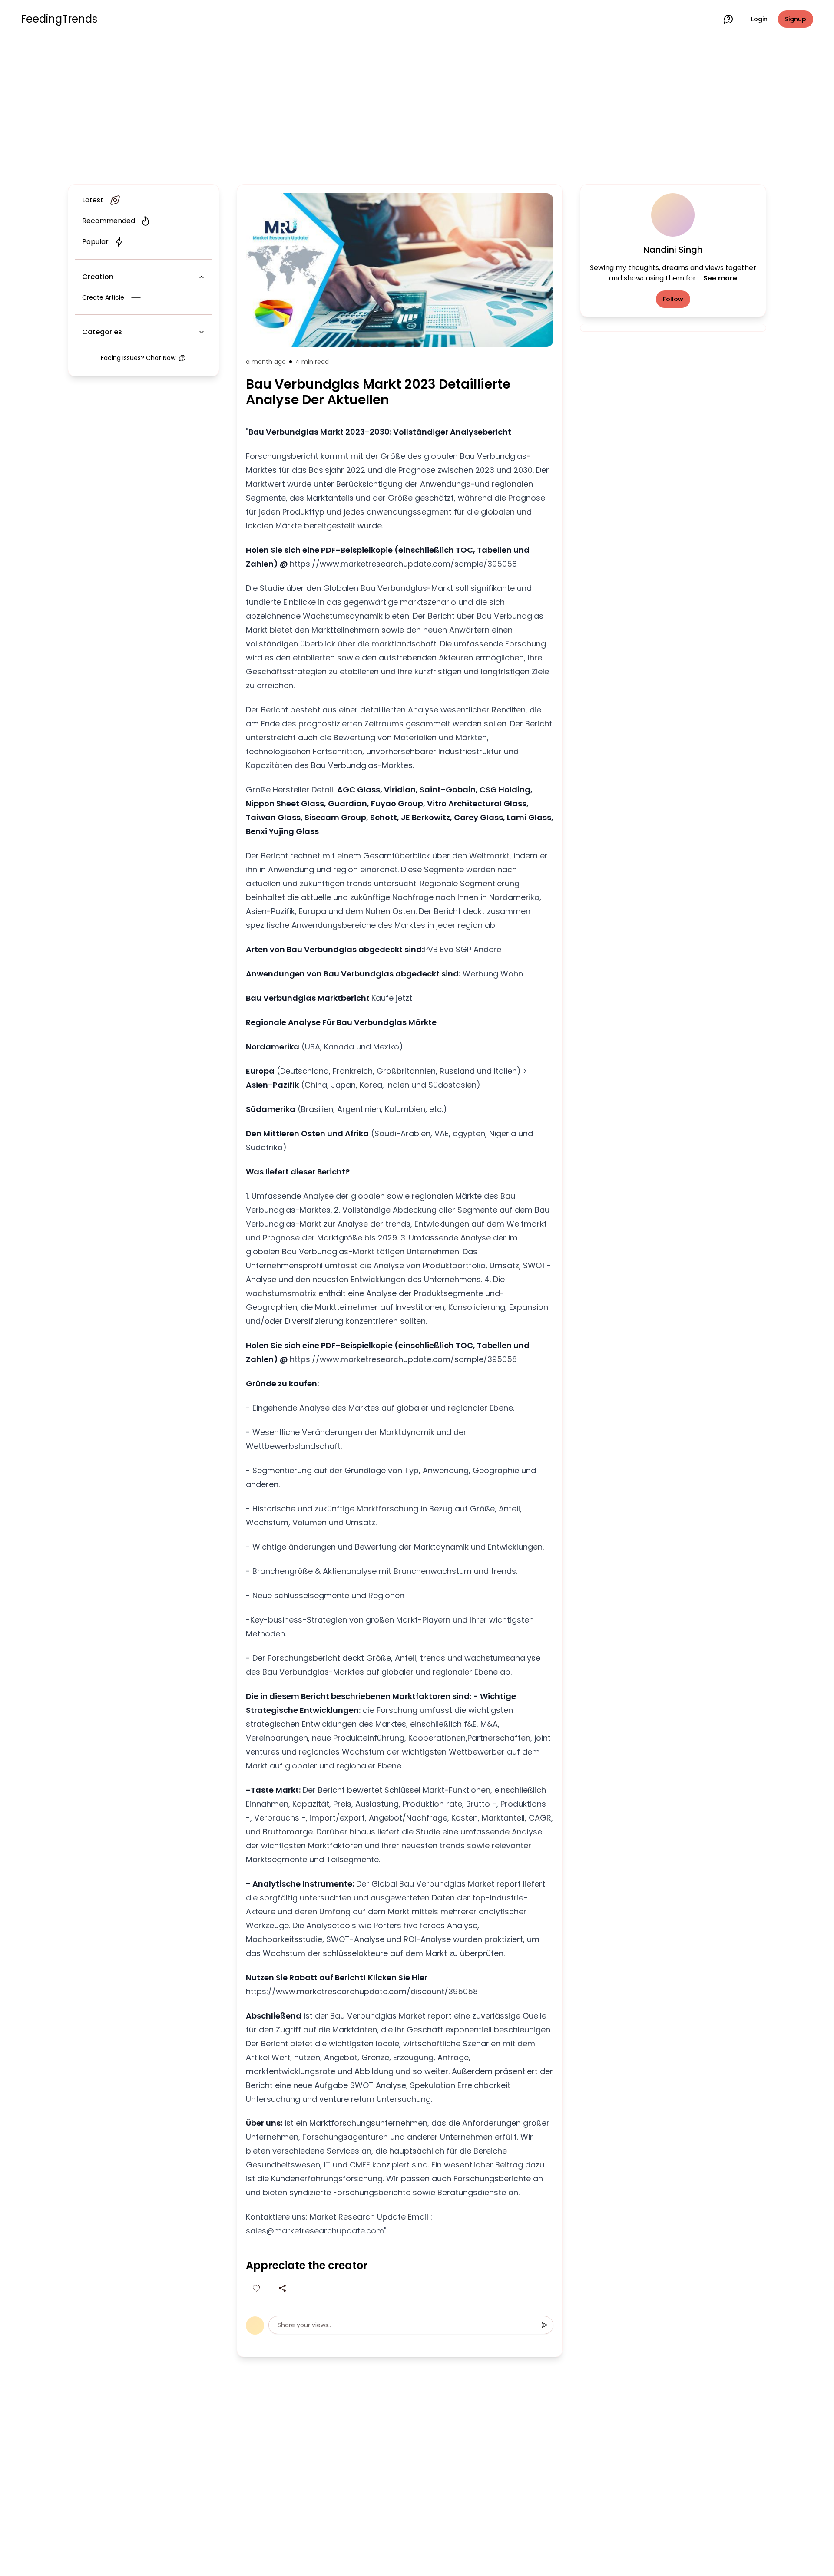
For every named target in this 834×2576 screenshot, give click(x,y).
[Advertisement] (417, 109)
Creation (98, 277)
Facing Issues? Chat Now (138, 358)
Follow (673, 299)
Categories (102, 332)
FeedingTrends (59, 19)
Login (759, 19)
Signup (796, 19)
